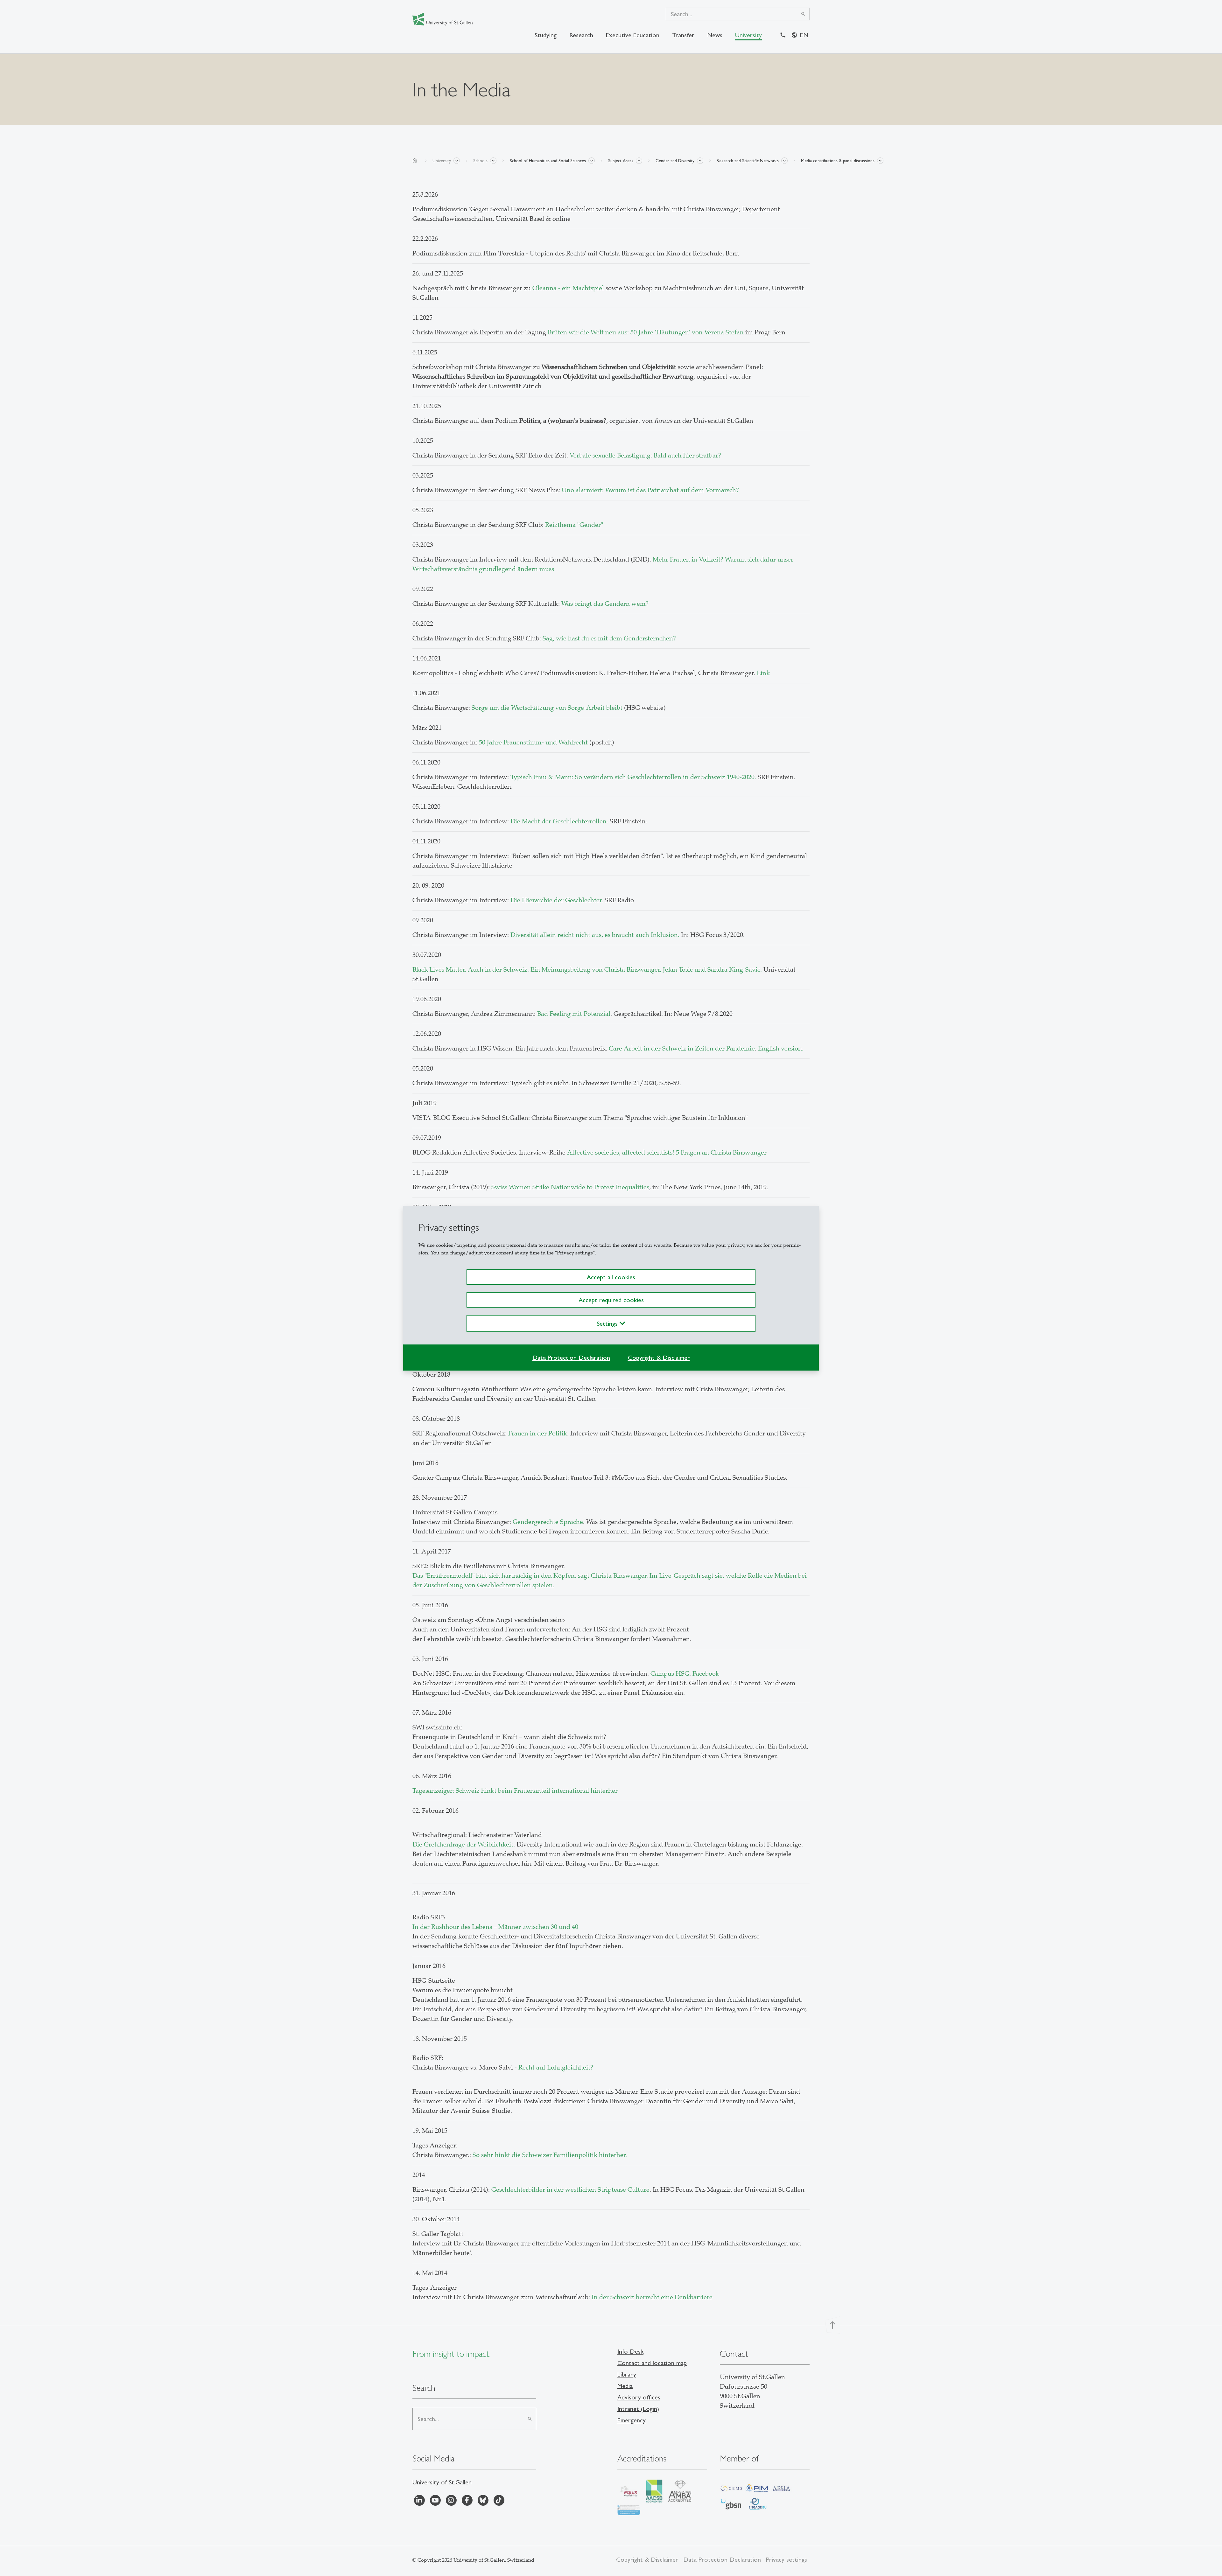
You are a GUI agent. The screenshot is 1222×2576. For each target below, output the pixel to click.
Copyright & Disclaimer (659, 1358)
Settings (608, 1323)
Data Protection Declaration (571, 1358)
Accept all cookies (611, 1277)
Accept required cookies (611, 1300)
